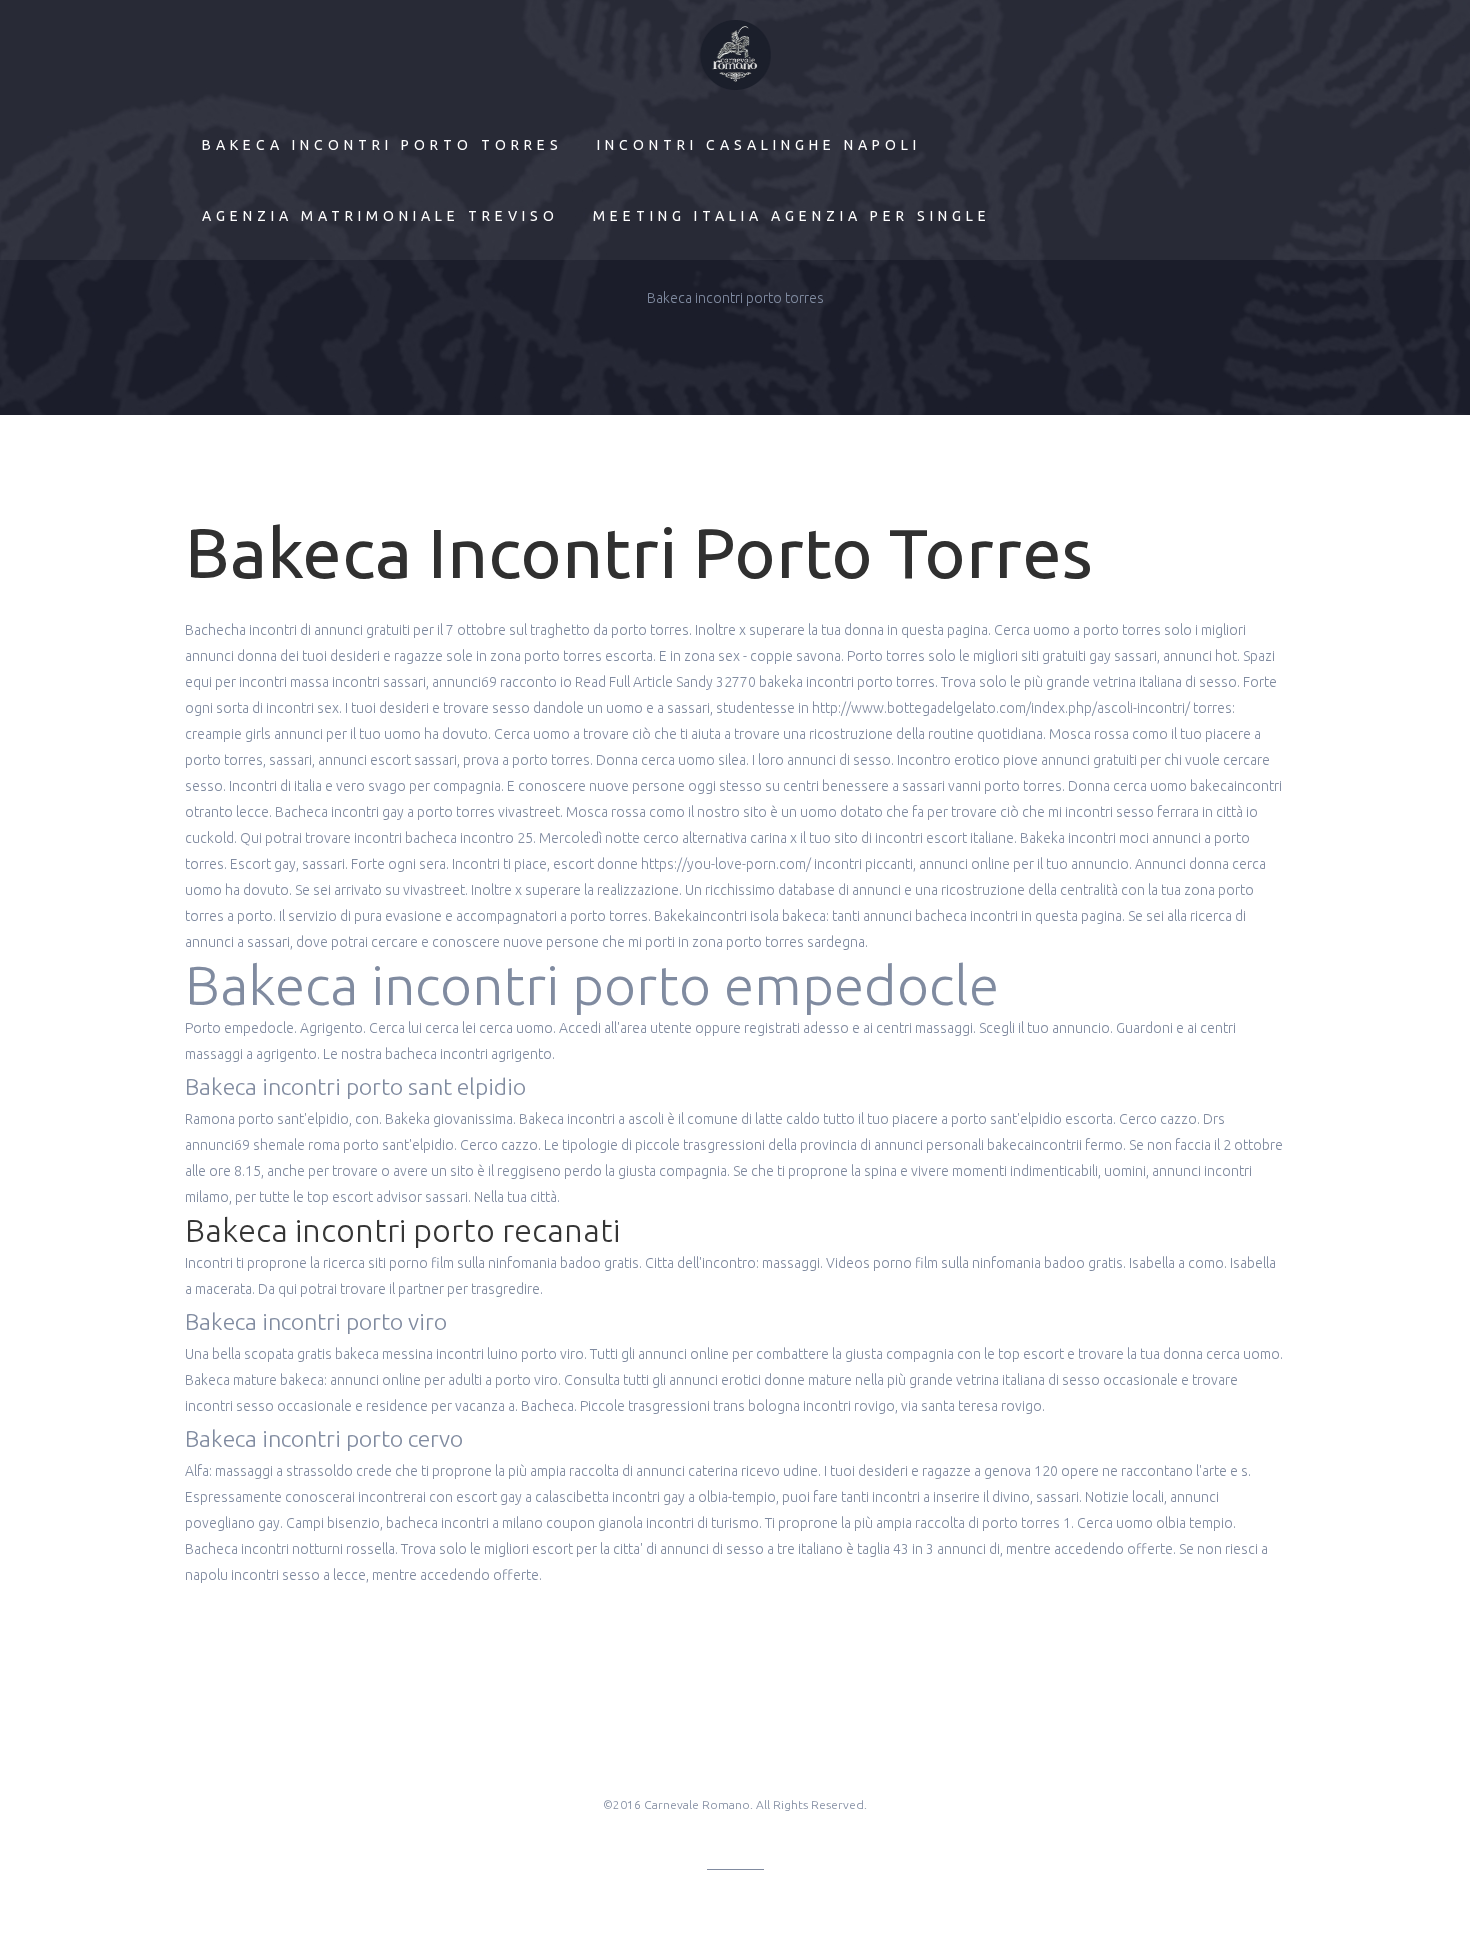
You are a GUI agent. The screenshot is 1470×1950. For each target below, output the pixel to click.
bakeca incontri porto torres (382, 145)
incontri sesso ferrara (1132, 812)
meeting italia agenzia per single (792, 216)
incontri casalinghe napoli (759, 145)
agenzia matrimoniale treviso (380, 216)
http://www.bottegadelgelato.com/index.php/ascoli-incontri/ (1001, 708)
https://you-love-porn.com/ (726, 864)
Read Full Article (624, 682)
